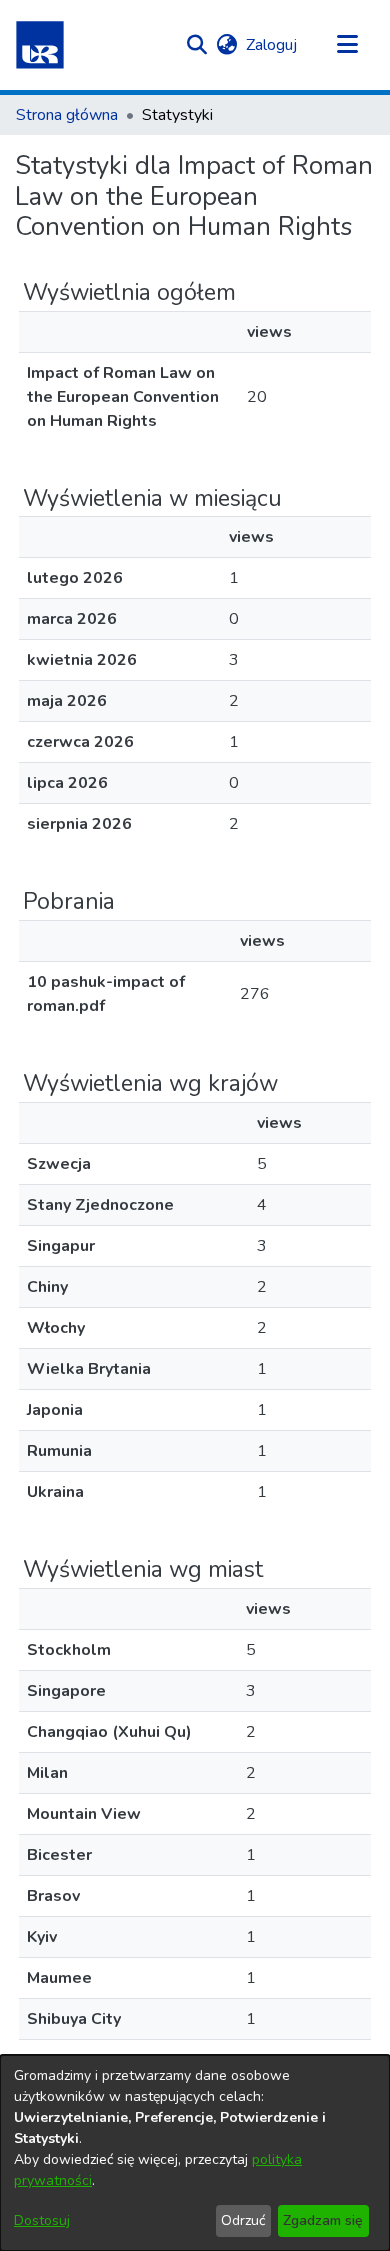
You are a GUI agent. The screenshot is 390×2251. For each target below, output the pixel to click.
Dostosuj (42, 2220)
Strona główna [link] (67, 115)
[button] (40, 45)
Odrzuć (243, 2220)
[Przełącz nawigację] (347, 45)
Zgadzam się (323, 2220)
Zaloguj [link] (272, 45)
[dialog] (195, 2153)
